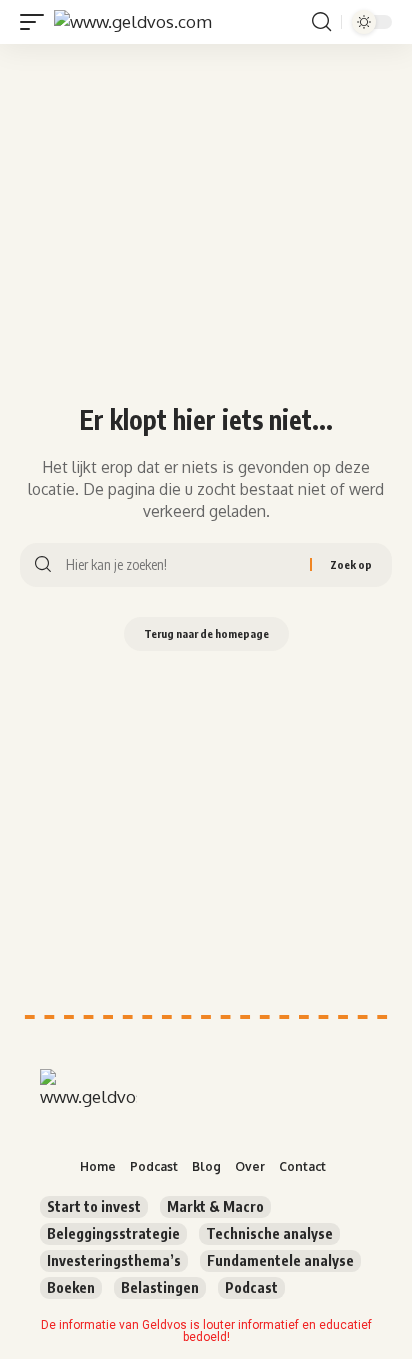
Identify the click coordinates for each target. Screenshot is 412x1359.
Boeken (71, 1287)
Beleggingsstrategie (113, 1233)
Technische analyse (269, 1233)
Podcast (251, 1287)
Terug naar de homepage (206, 633)
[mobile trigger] (37, 22)
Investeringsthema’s (114, 1260)
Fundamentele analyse (280, 1260)
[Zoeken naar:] (180, 565)
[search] (321, 22)
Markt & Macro (215, 1206)
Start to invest (94, 1206)
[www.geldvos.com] (133, 22)
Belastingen (160, 1287)
